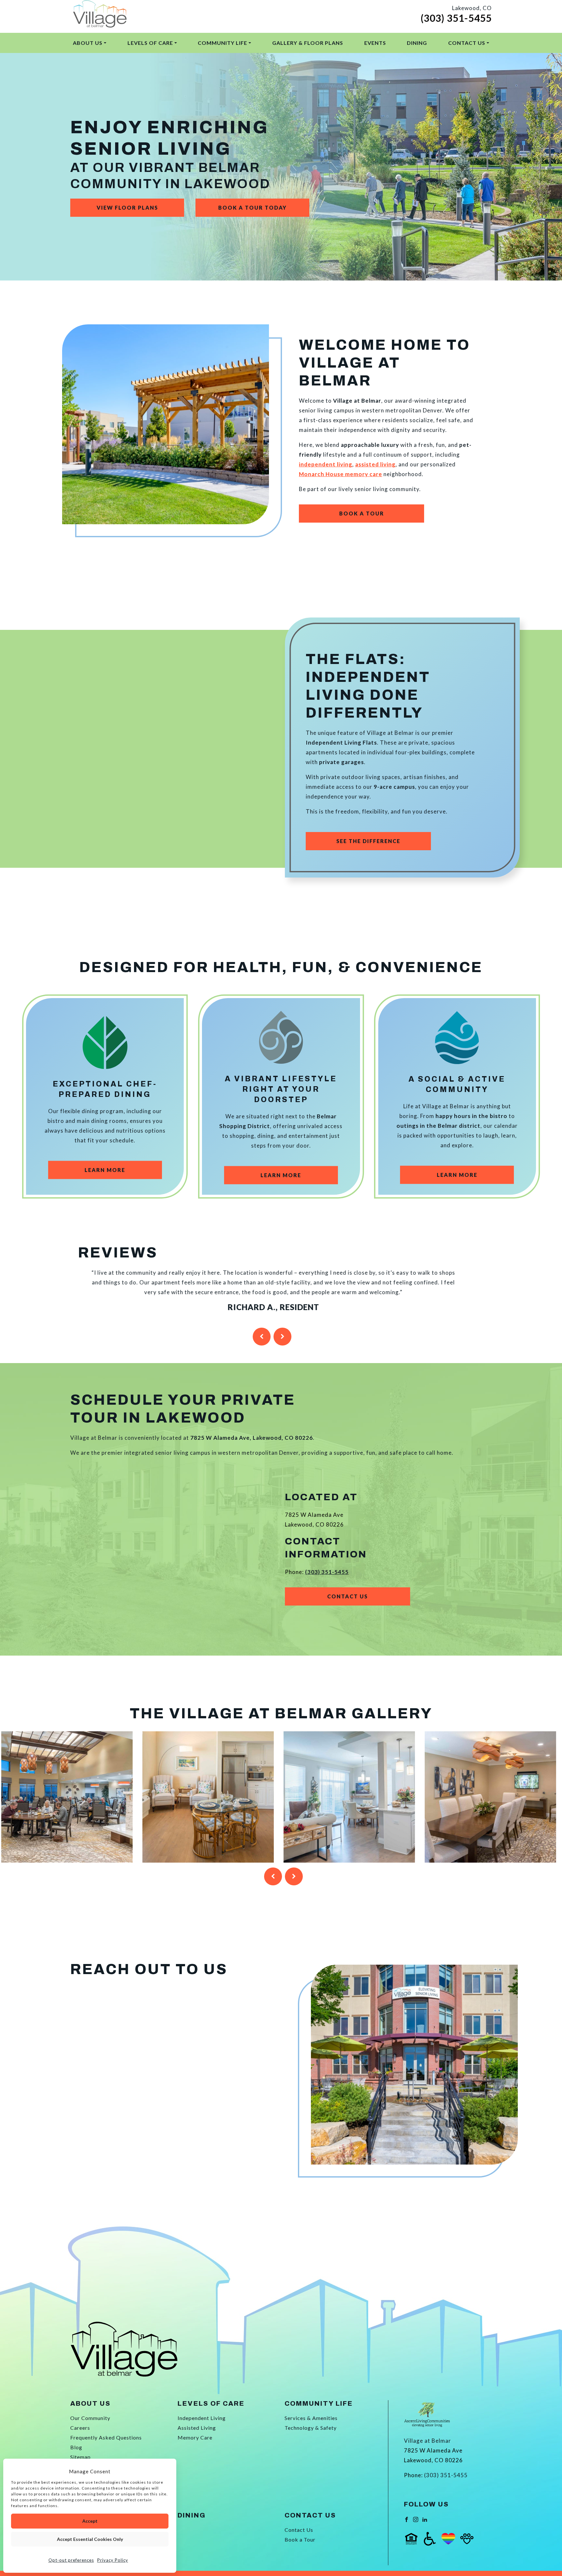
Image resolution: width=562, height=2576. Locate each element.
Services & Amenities (311, 2418)
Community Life (222, 43)
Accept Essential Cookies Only (90, 2539)
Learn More (105, 1170)
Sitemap (80, 2457)
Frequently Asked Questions (106, 2437)
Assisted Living (197, 2428)
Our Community (90, 2418)
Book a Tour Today (253, 208)
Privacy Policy (113, 2560)
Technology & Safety (311, 2428)
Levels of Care (150, 43)
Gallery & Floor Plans (308, 43)
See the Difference (368, 841)
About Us (88, 43)
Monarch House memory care (341, 474)
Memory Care (195, 2437)
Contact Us (467, 43)
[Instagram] (416, 2519)
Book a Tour (362, 513)
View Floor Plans (127, 208)
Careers (80, 2428)
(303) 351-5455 (456, 18)
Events (375, 43)
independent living (326, 464)
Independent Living (202, 2418)
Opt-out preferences (71, 2560)
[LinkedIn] (425, 2519)
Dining (417, 43)
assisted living (375, 464)
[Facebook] (407, 2519)
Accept (90, 2521)
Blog (76, 2447)
